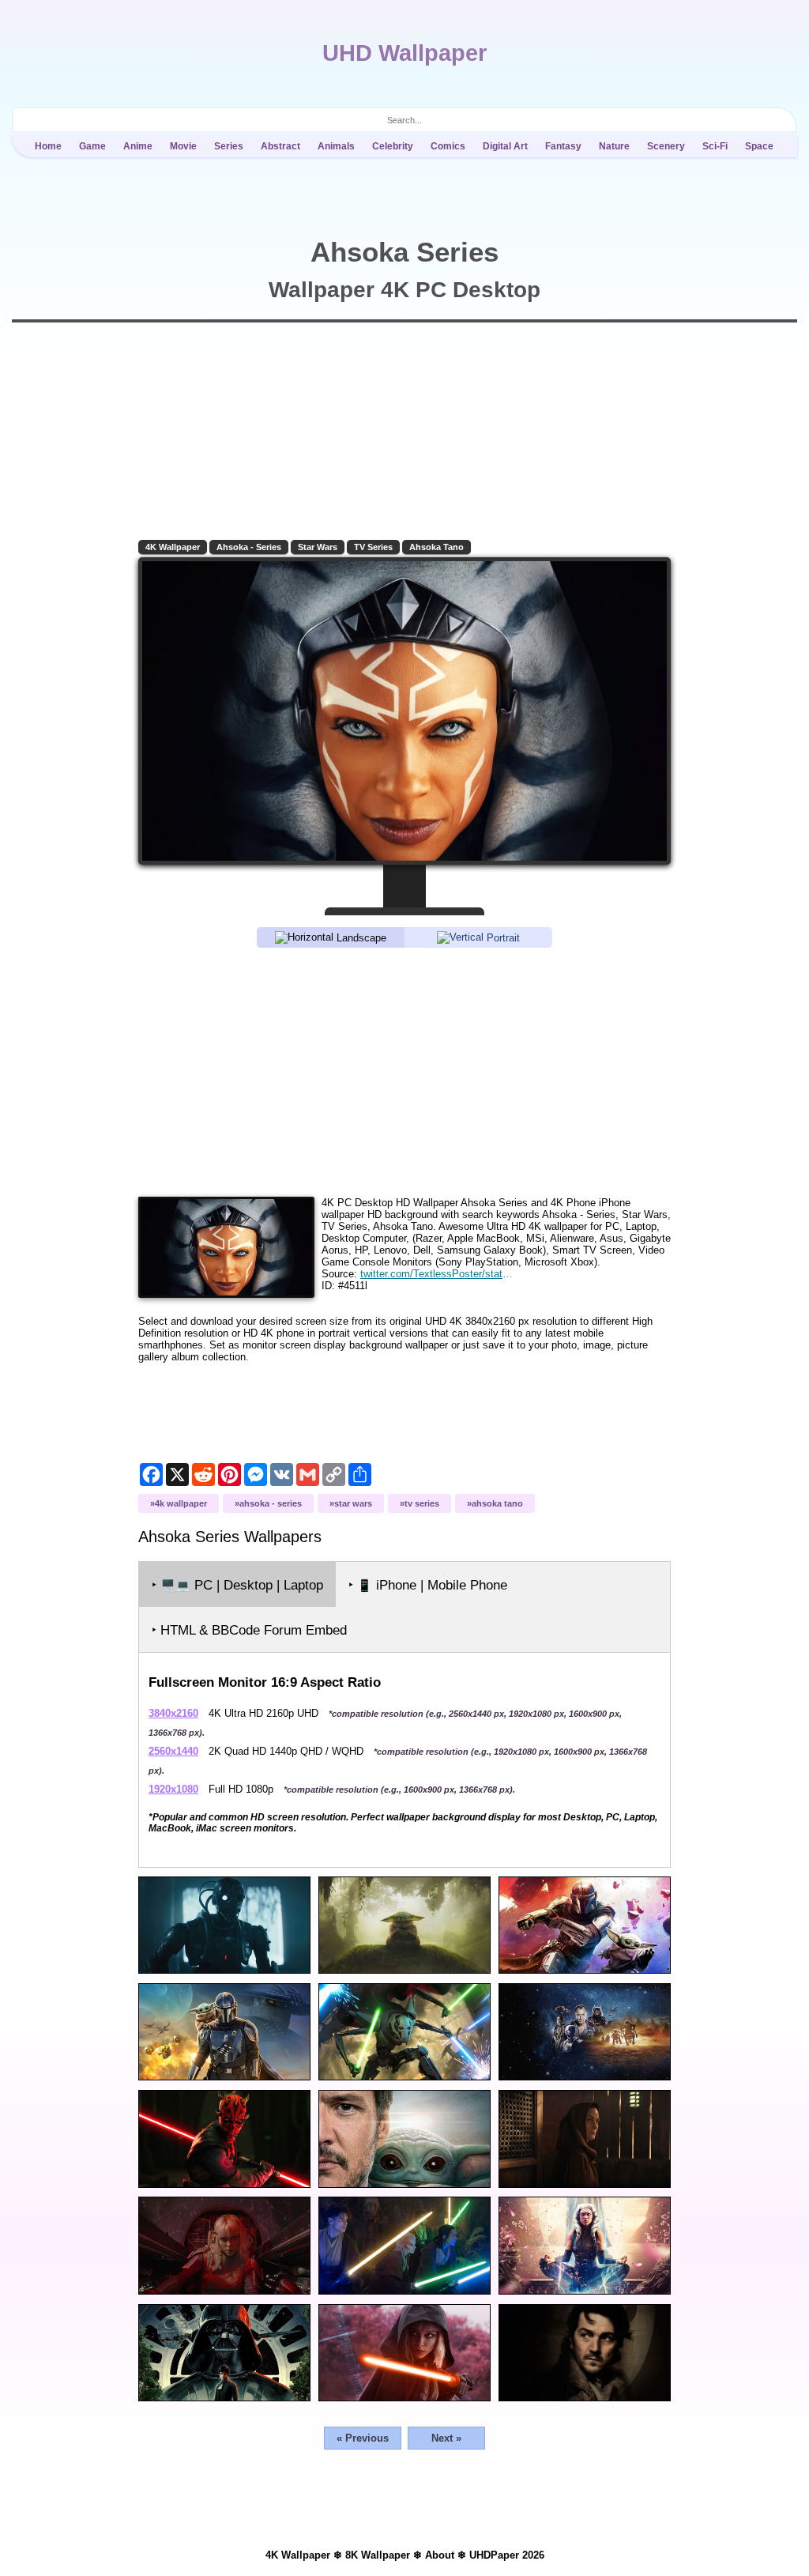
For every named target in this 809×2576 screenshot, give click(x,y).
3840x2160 (173, 1713)
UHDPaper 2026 (507, 2555)
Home (48, 146)
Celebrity (393, 146)
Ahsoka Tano (436, 547)
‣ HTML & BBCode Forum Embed (249, 1630)
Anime (138, 146)
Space (759, 146)
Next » (446, 2438)
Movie (183, 146)
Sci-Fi (715, 146)
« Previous (363, 2438)
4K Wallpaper (173, 547)
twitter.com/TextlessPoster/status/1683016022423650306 (438, 1274)
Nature (614, 146)
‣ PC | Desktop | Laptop (237, 1585)
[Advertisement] (404, 1071)
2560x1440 (173, 1751)
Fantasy (563, 146)
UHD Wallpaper (404, 53)
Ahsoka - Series (249, 547)
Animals (336, 146)
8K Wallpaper (378, 2555)
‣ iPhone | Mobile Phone (428, 1585)
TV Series (373, 547)
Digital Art (505, 146)
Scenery (666, 146)
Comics (448, 146)
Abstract (280, 146)
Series (229, 146)
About (440, 2555)
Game (92, 146)
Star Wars (318, 547)
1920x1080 (173, 1789)
